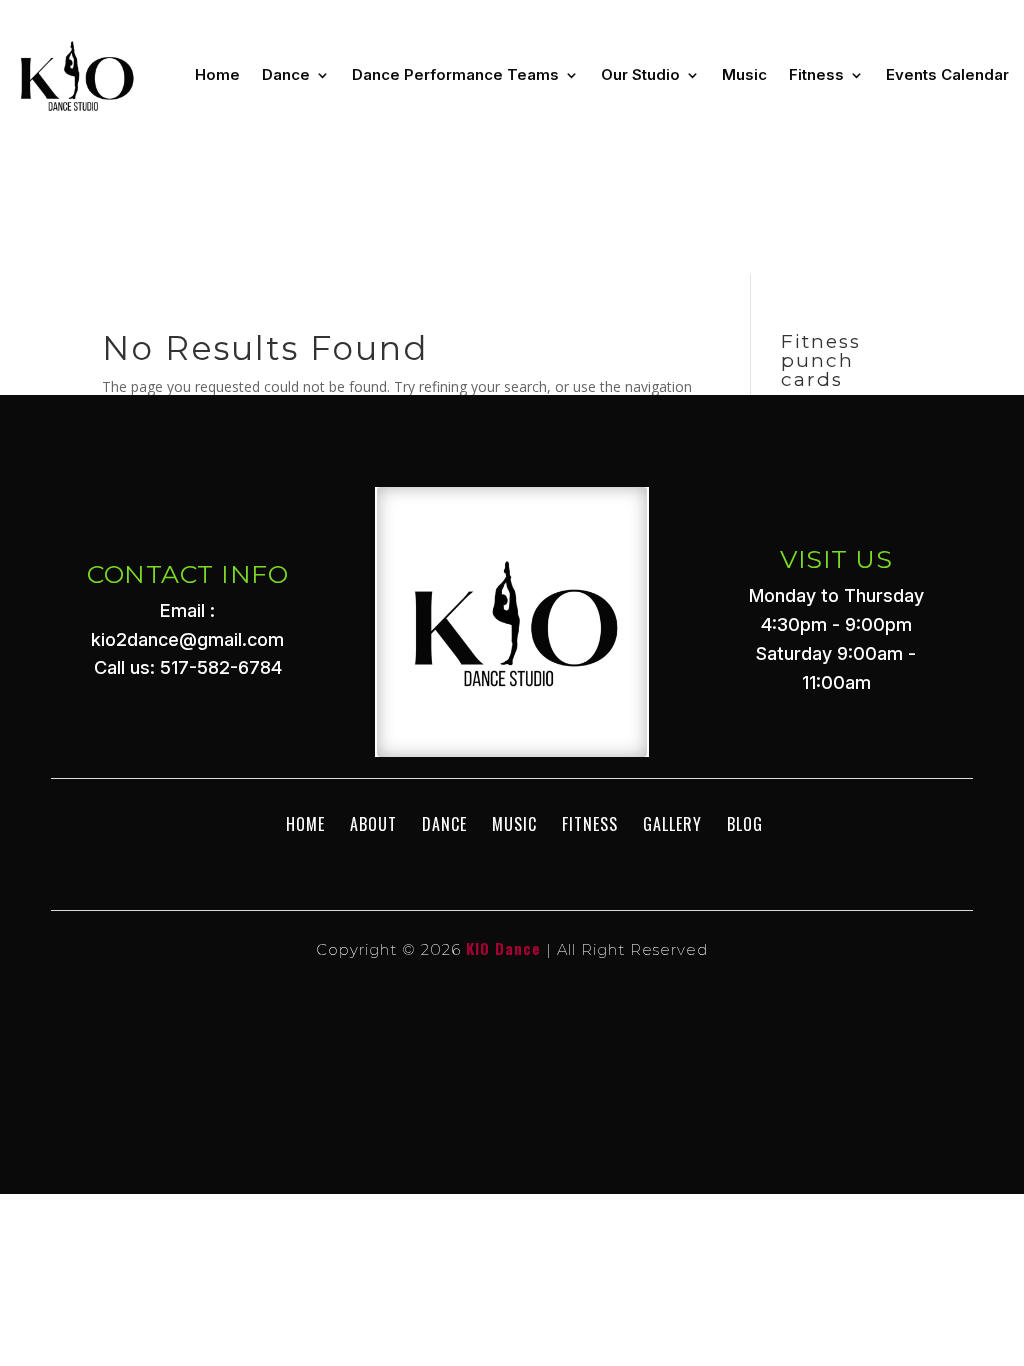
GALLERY (672, 824)
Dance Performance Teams (455, 74)
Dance (286, 74)
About (373, 824)
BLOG (745, 824)
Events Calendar (947, 74)
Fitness (816, 74)
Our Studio (640, 74)
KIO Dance (503, 948)
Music (744, 74)
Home (217, 74)
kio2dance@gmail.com (187, 639)
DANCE (444, 824)
